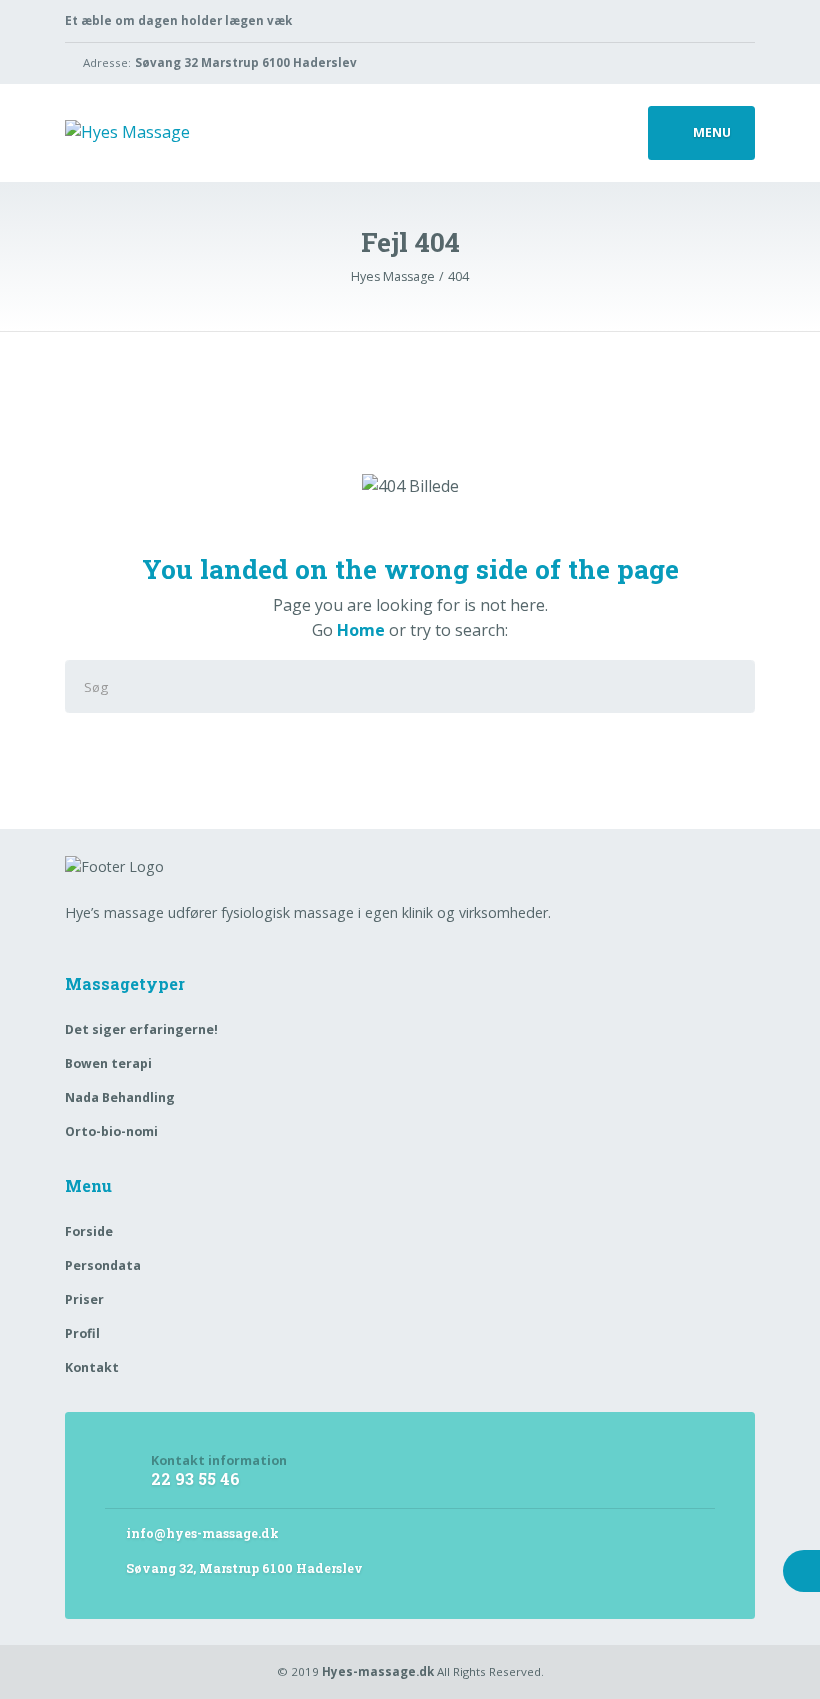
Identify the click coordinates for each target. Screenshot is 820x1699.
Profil (82, 1333)
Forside (89, 1231)
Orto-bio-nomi (111, 1131)
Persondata (103, 1265)
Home (361, 630)
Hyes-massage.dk (378, 1671)
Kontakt (92, 1367)
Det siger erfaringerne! (141, 1029)
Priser (84, 1299)
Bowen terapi (108, 1063)
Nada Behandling (120, 1097)
